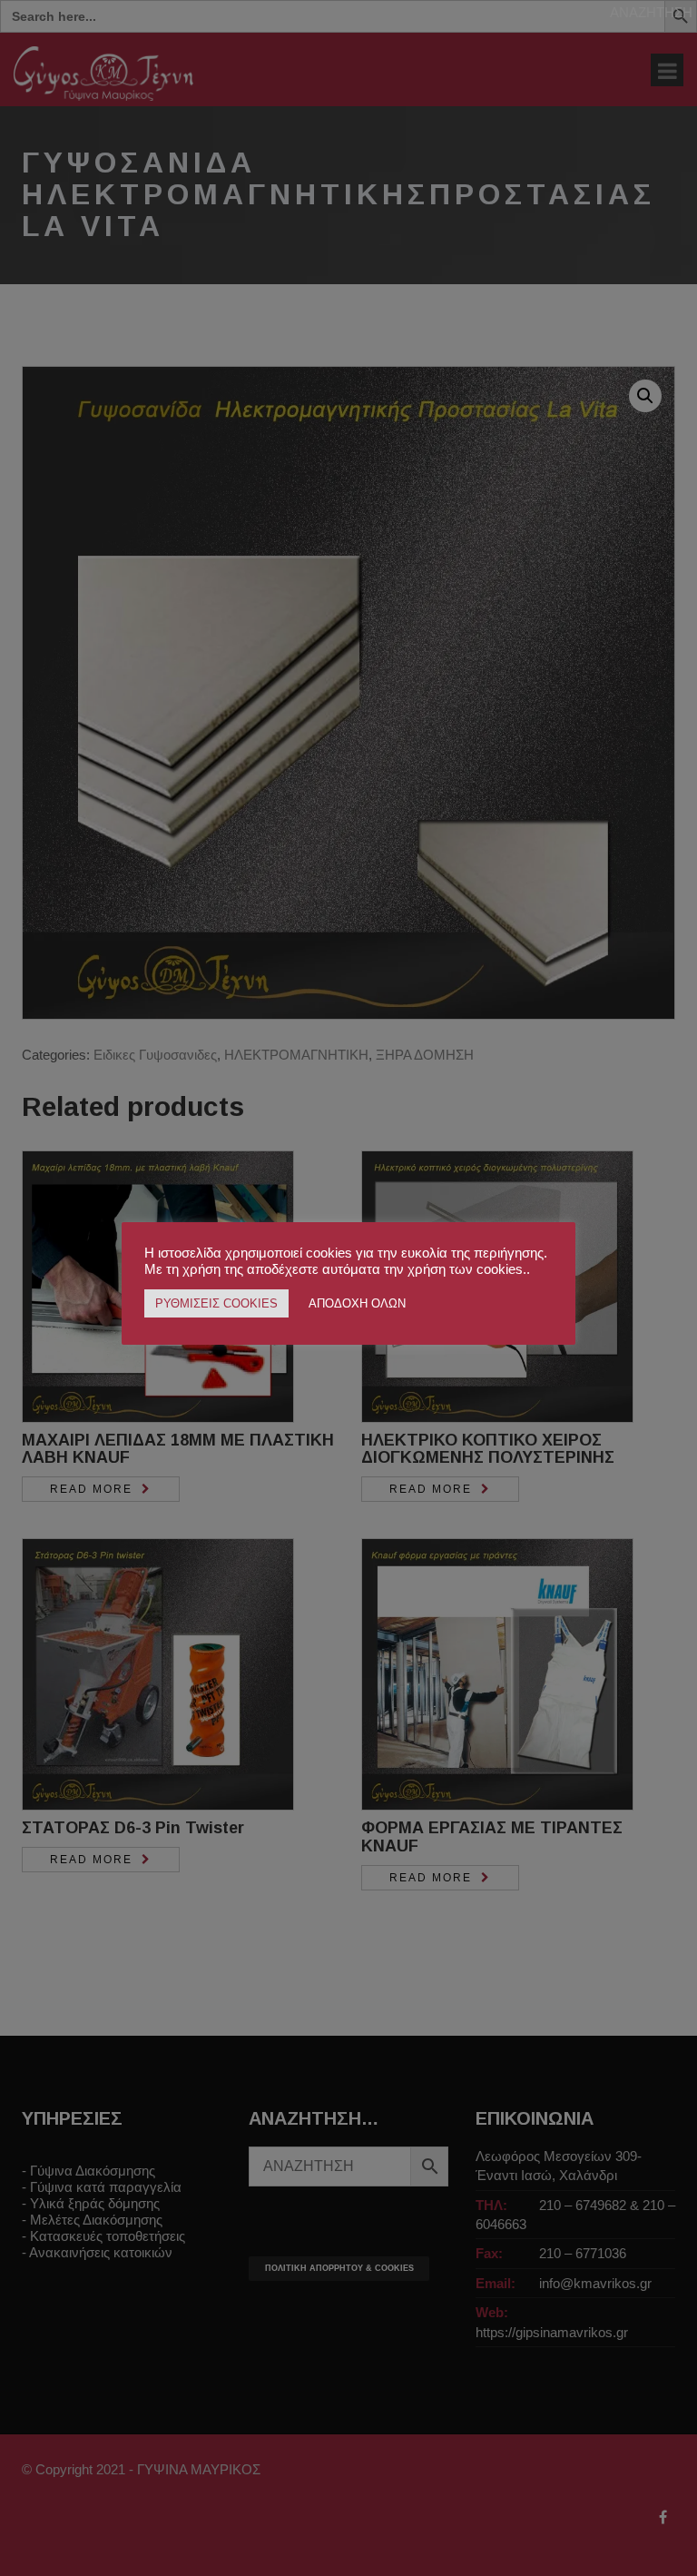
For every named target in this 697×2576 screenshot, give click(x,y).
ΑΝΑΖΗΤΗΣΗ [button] (651, 12)
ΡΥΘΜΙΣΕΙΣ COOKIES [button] (216, 1303)
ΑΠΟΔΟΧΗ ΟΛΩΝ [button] (357, 1303)
